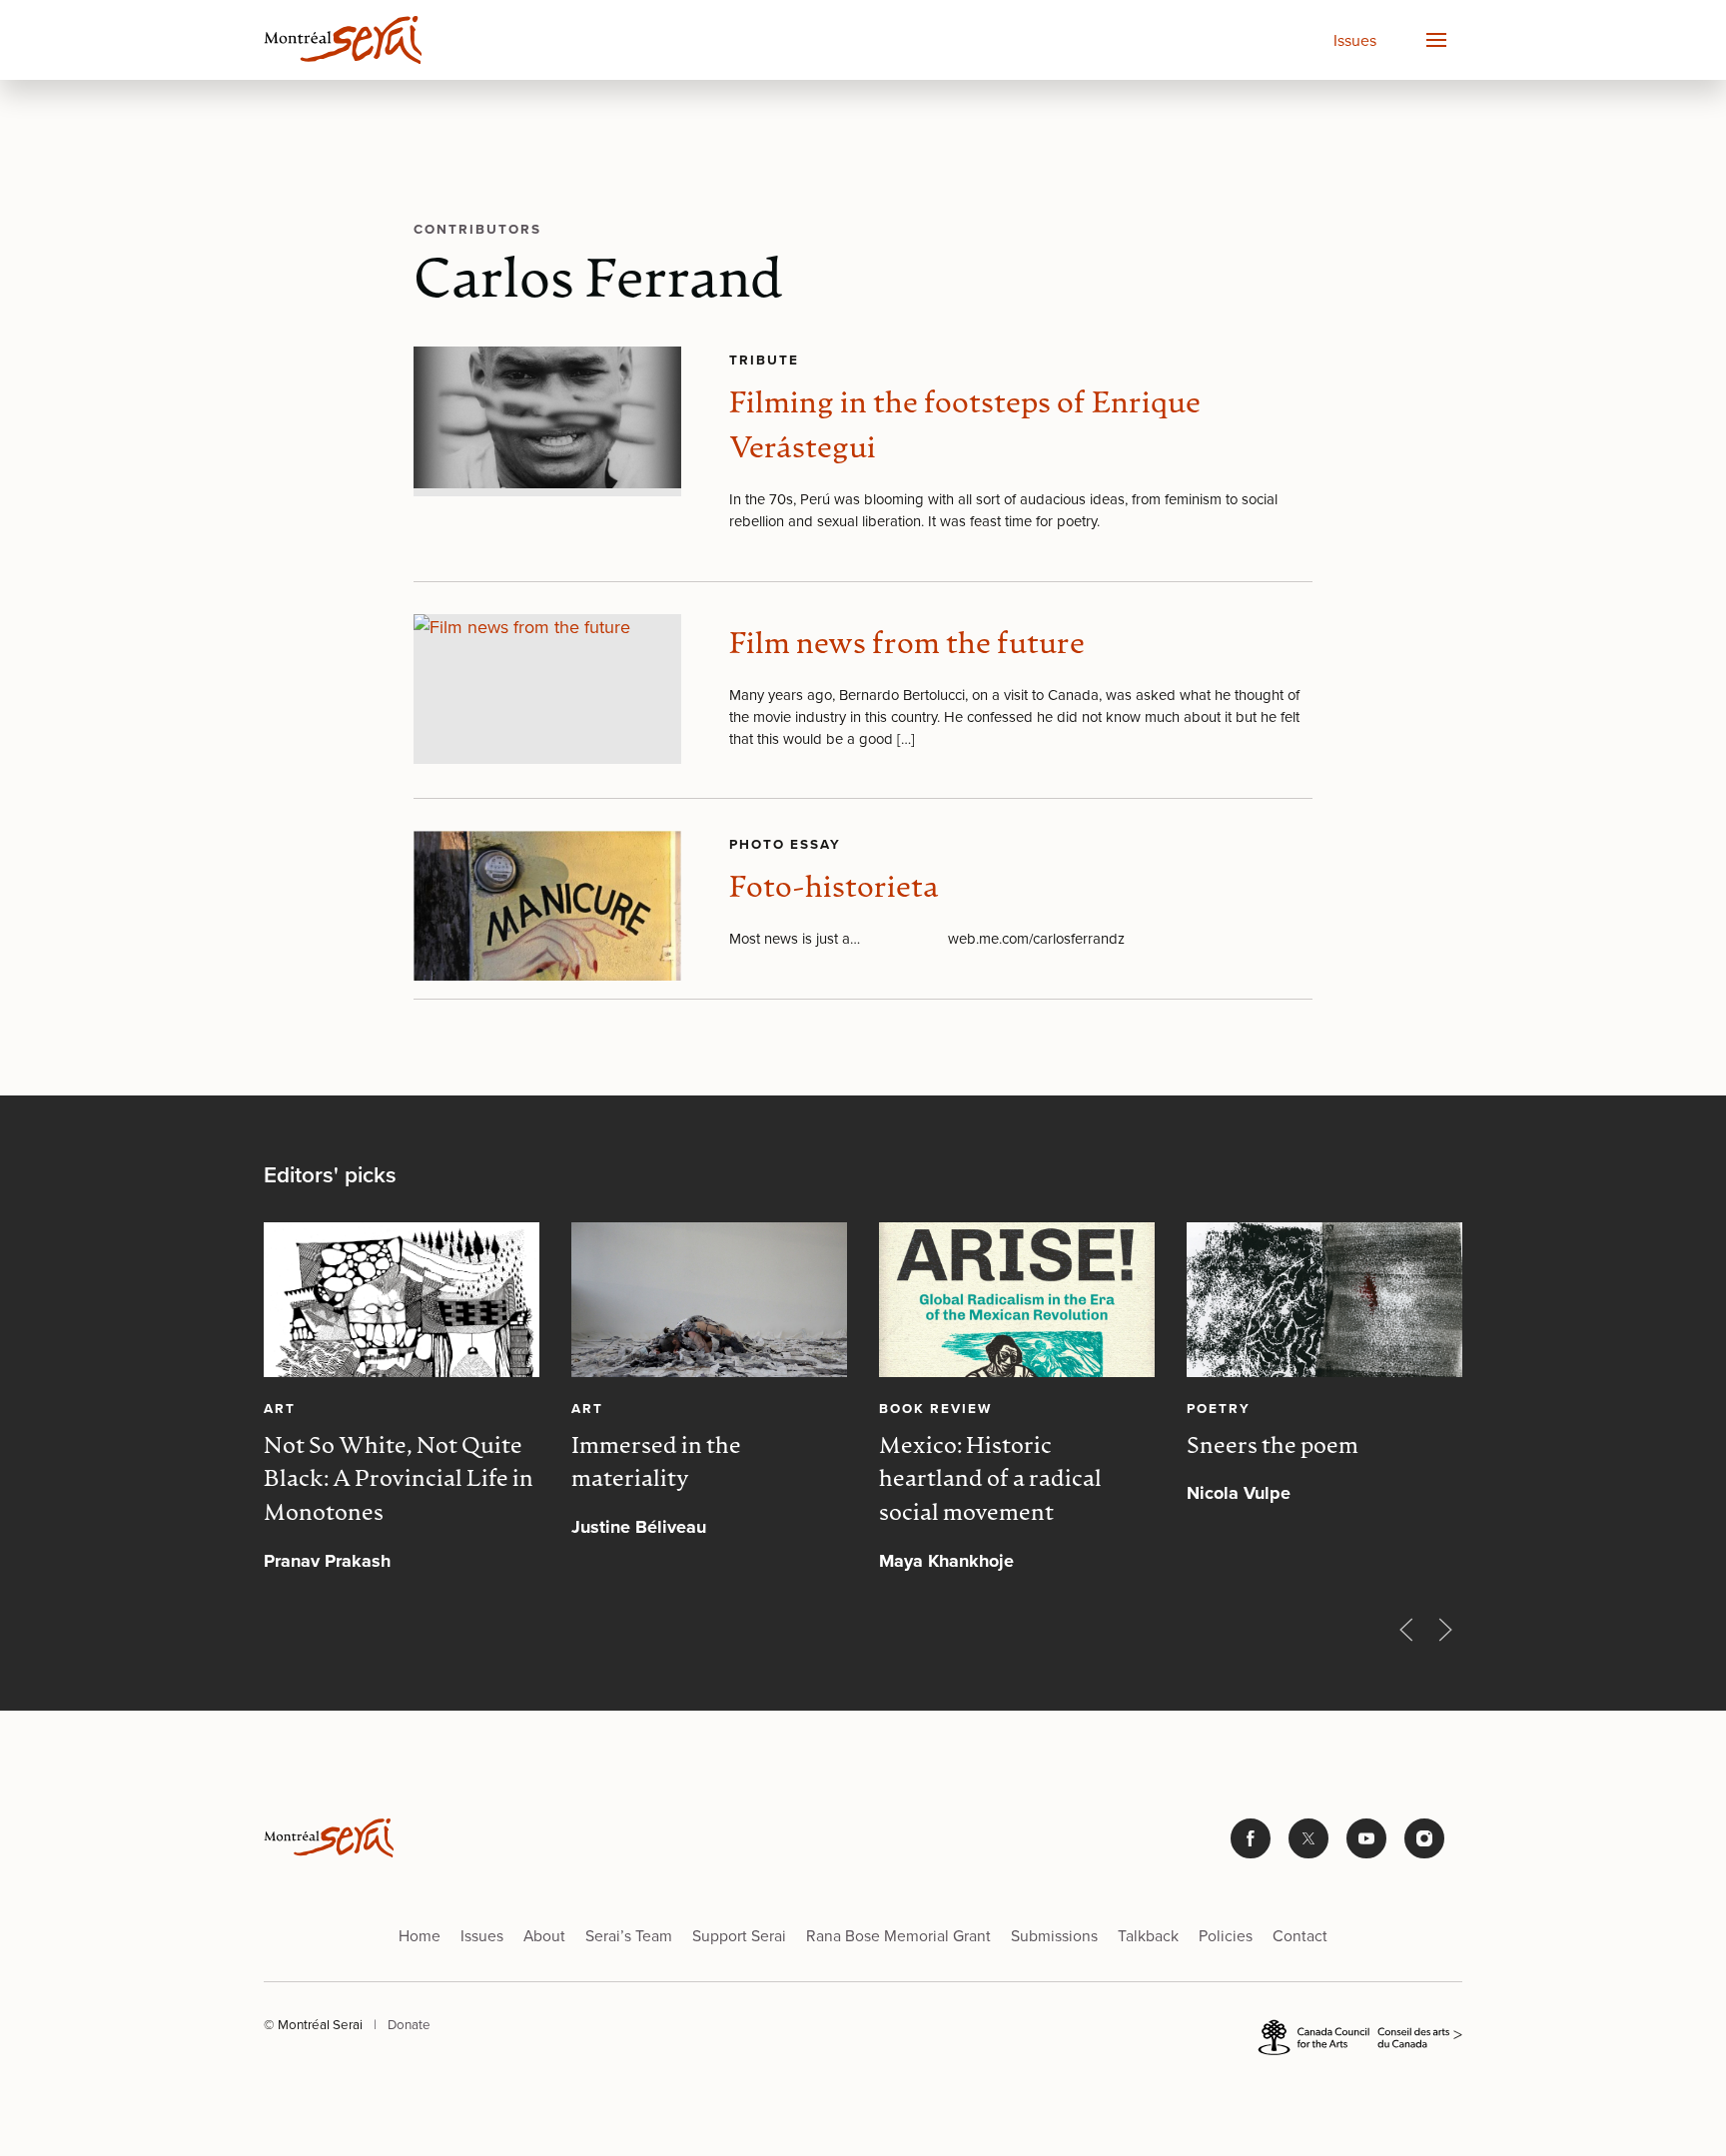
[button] (1435, 40)
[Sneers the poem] (1324, 1300)
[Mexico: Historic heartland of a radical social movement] (1017, 1300)
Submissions (1054, 1936)
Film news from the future (907, 646)
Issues (1355, 40)
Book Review (935, 1408)
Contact (1300, 1936)
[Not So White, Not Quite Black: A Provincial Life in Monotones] (402, 1300)
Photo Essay (785, 844)
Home (420, 1936)
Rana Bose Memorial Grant (898, 1936)
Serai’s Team (629, 1936)
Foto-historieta (834, 889)
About (544, 1936)
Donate (409, 2024)
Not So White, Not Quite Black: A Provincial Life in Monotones (399, 1481)
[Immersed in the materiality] (709, 1300)
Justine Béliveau (639, 1527)
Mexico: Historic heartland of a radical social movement (990, 1481)
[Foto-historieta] (547, 906)
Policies (1226, 1936)
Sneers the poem (1273, 1447)
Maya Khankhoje (946, 1561)
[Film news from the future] (547, 689)
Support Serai (739, 1936)
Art (280, 1408)
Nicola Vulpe (1239, 1493)
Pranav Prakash (327, 1561)
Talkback (1148, 1936)
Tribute (764, 359)
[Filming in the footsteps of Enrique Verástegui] (547, 421)
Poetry (1219, 1408)
